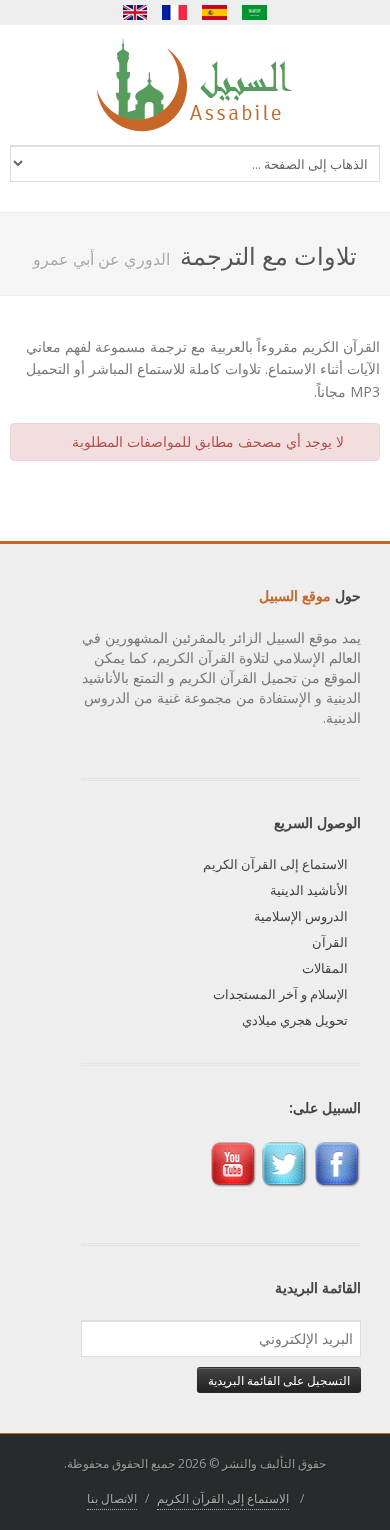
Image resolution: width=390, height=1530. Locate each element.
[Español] (215, 12)
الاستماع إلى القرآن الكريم (275, 864)
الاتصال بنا (112, 1498)
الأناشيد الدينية (309, 890)
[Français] (175, 12)
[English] (135, 12)
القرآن (330, 942)
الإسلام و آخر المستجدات (280, 994)
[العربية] (255, 12)
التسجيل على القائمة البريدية (279, 1380)
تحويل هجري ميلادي (295, 1020)
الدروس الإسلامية (301, 916)
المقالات (325, 968)
